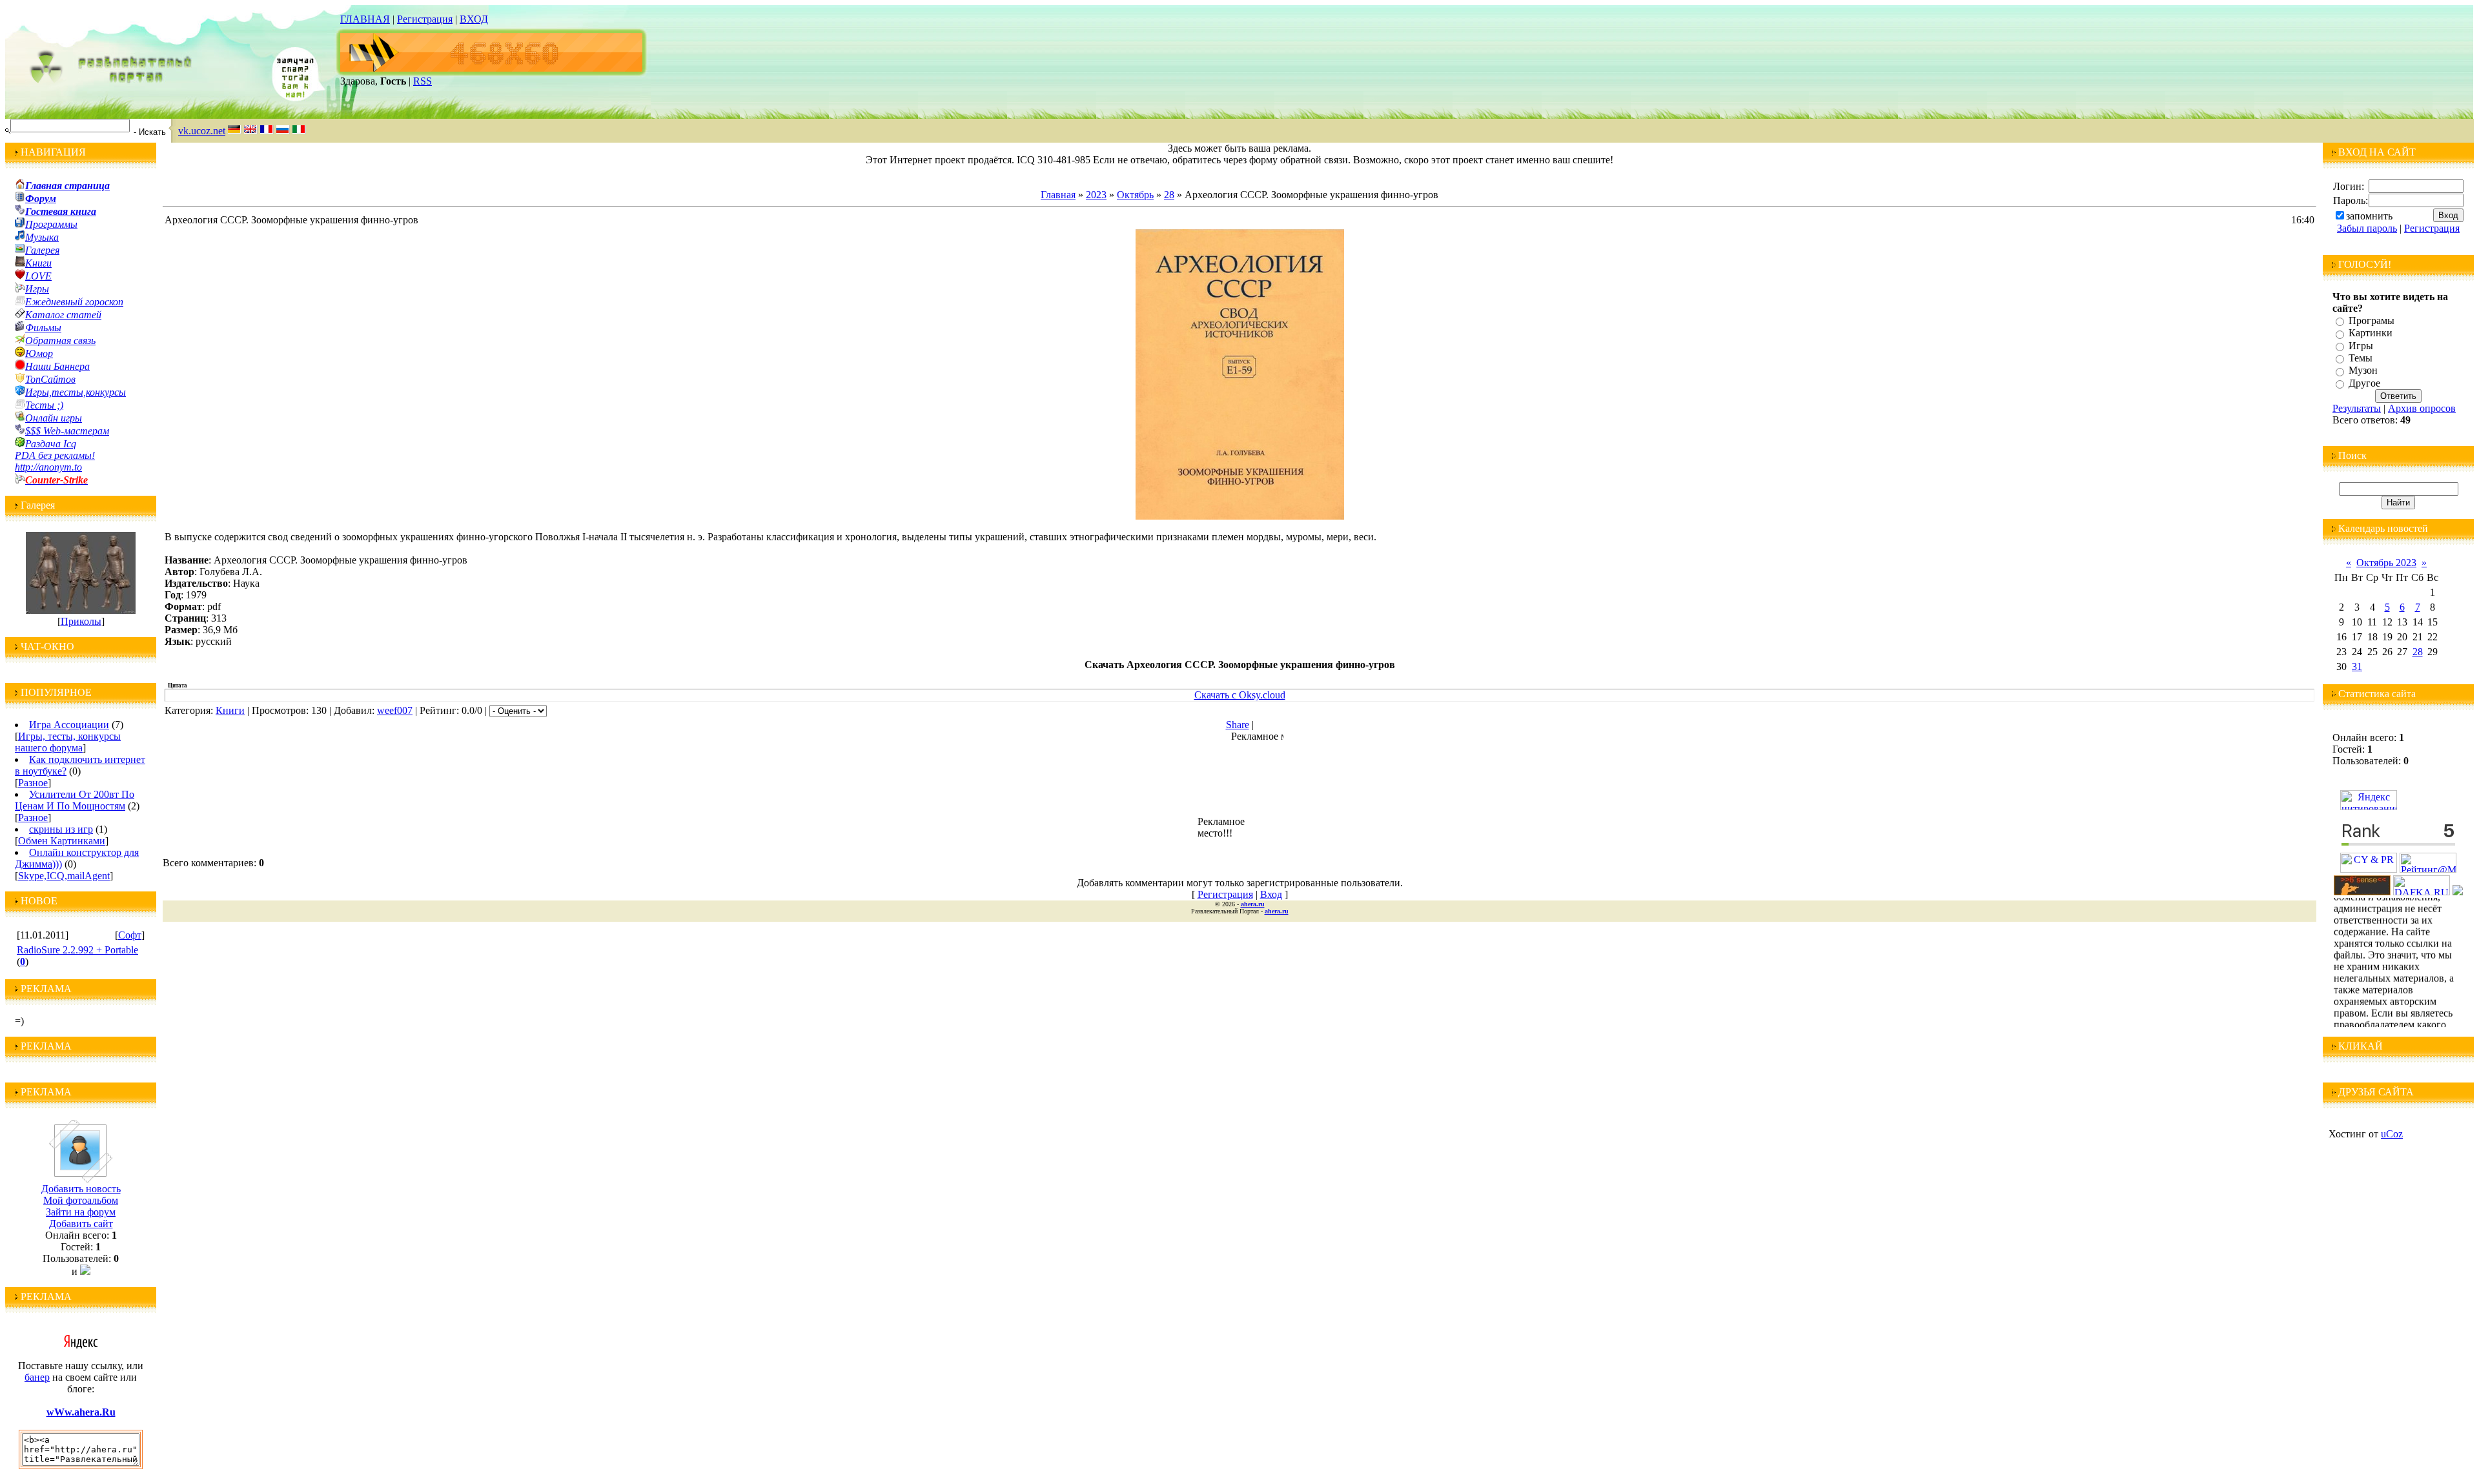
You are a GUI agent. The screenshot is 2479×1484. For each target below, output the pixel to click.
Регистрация (425, 19)
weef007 (395, 710)
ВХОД (474, 19)
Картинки (2371, 333)
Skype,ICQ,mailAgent (64, 876)
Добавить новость (81, 1189)
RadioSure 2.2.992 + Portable (77, 950)
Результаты (2357, 408)
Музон (2363, 371)
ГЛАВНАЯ (365, 19)
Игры (2361, 346)
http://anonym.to (48, 467)
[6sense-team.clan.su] (2362, 892)
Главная (1058, 195)
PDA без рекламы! (55, 455)
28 (1169, 195)
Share (1238, 725)
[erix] (2458, 892)
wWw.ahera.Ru (81, 1412)
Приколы (81, 621)
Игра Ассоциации (69, 725)
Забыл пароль (2367, 228)
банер (37, 1377)
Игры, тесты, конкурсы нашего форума (68, 742)
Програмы (2372, 320)
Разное (33, 783)
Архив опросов (2422, 408)
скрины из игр (61, 829)
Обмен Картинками (62, 841)
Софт (130, 935)
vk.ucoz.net (202, 131)
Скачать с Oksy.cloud (1240, 695)
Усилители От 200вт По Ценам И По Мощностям (75, 800)
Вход (1271, 894)
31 (2357, 666)
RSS (423, 81)
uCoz (2392, 1134)
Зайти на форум (81, 1212)
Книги (230, 710)
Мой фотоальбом (81, 1200)
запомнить (2369, 216)
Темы (2361, 358)
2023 (1096, 195)
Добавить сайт (81, 1224)
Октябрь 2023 (2386, 563)
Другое (2364, 383)
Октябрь (1135, 195)
